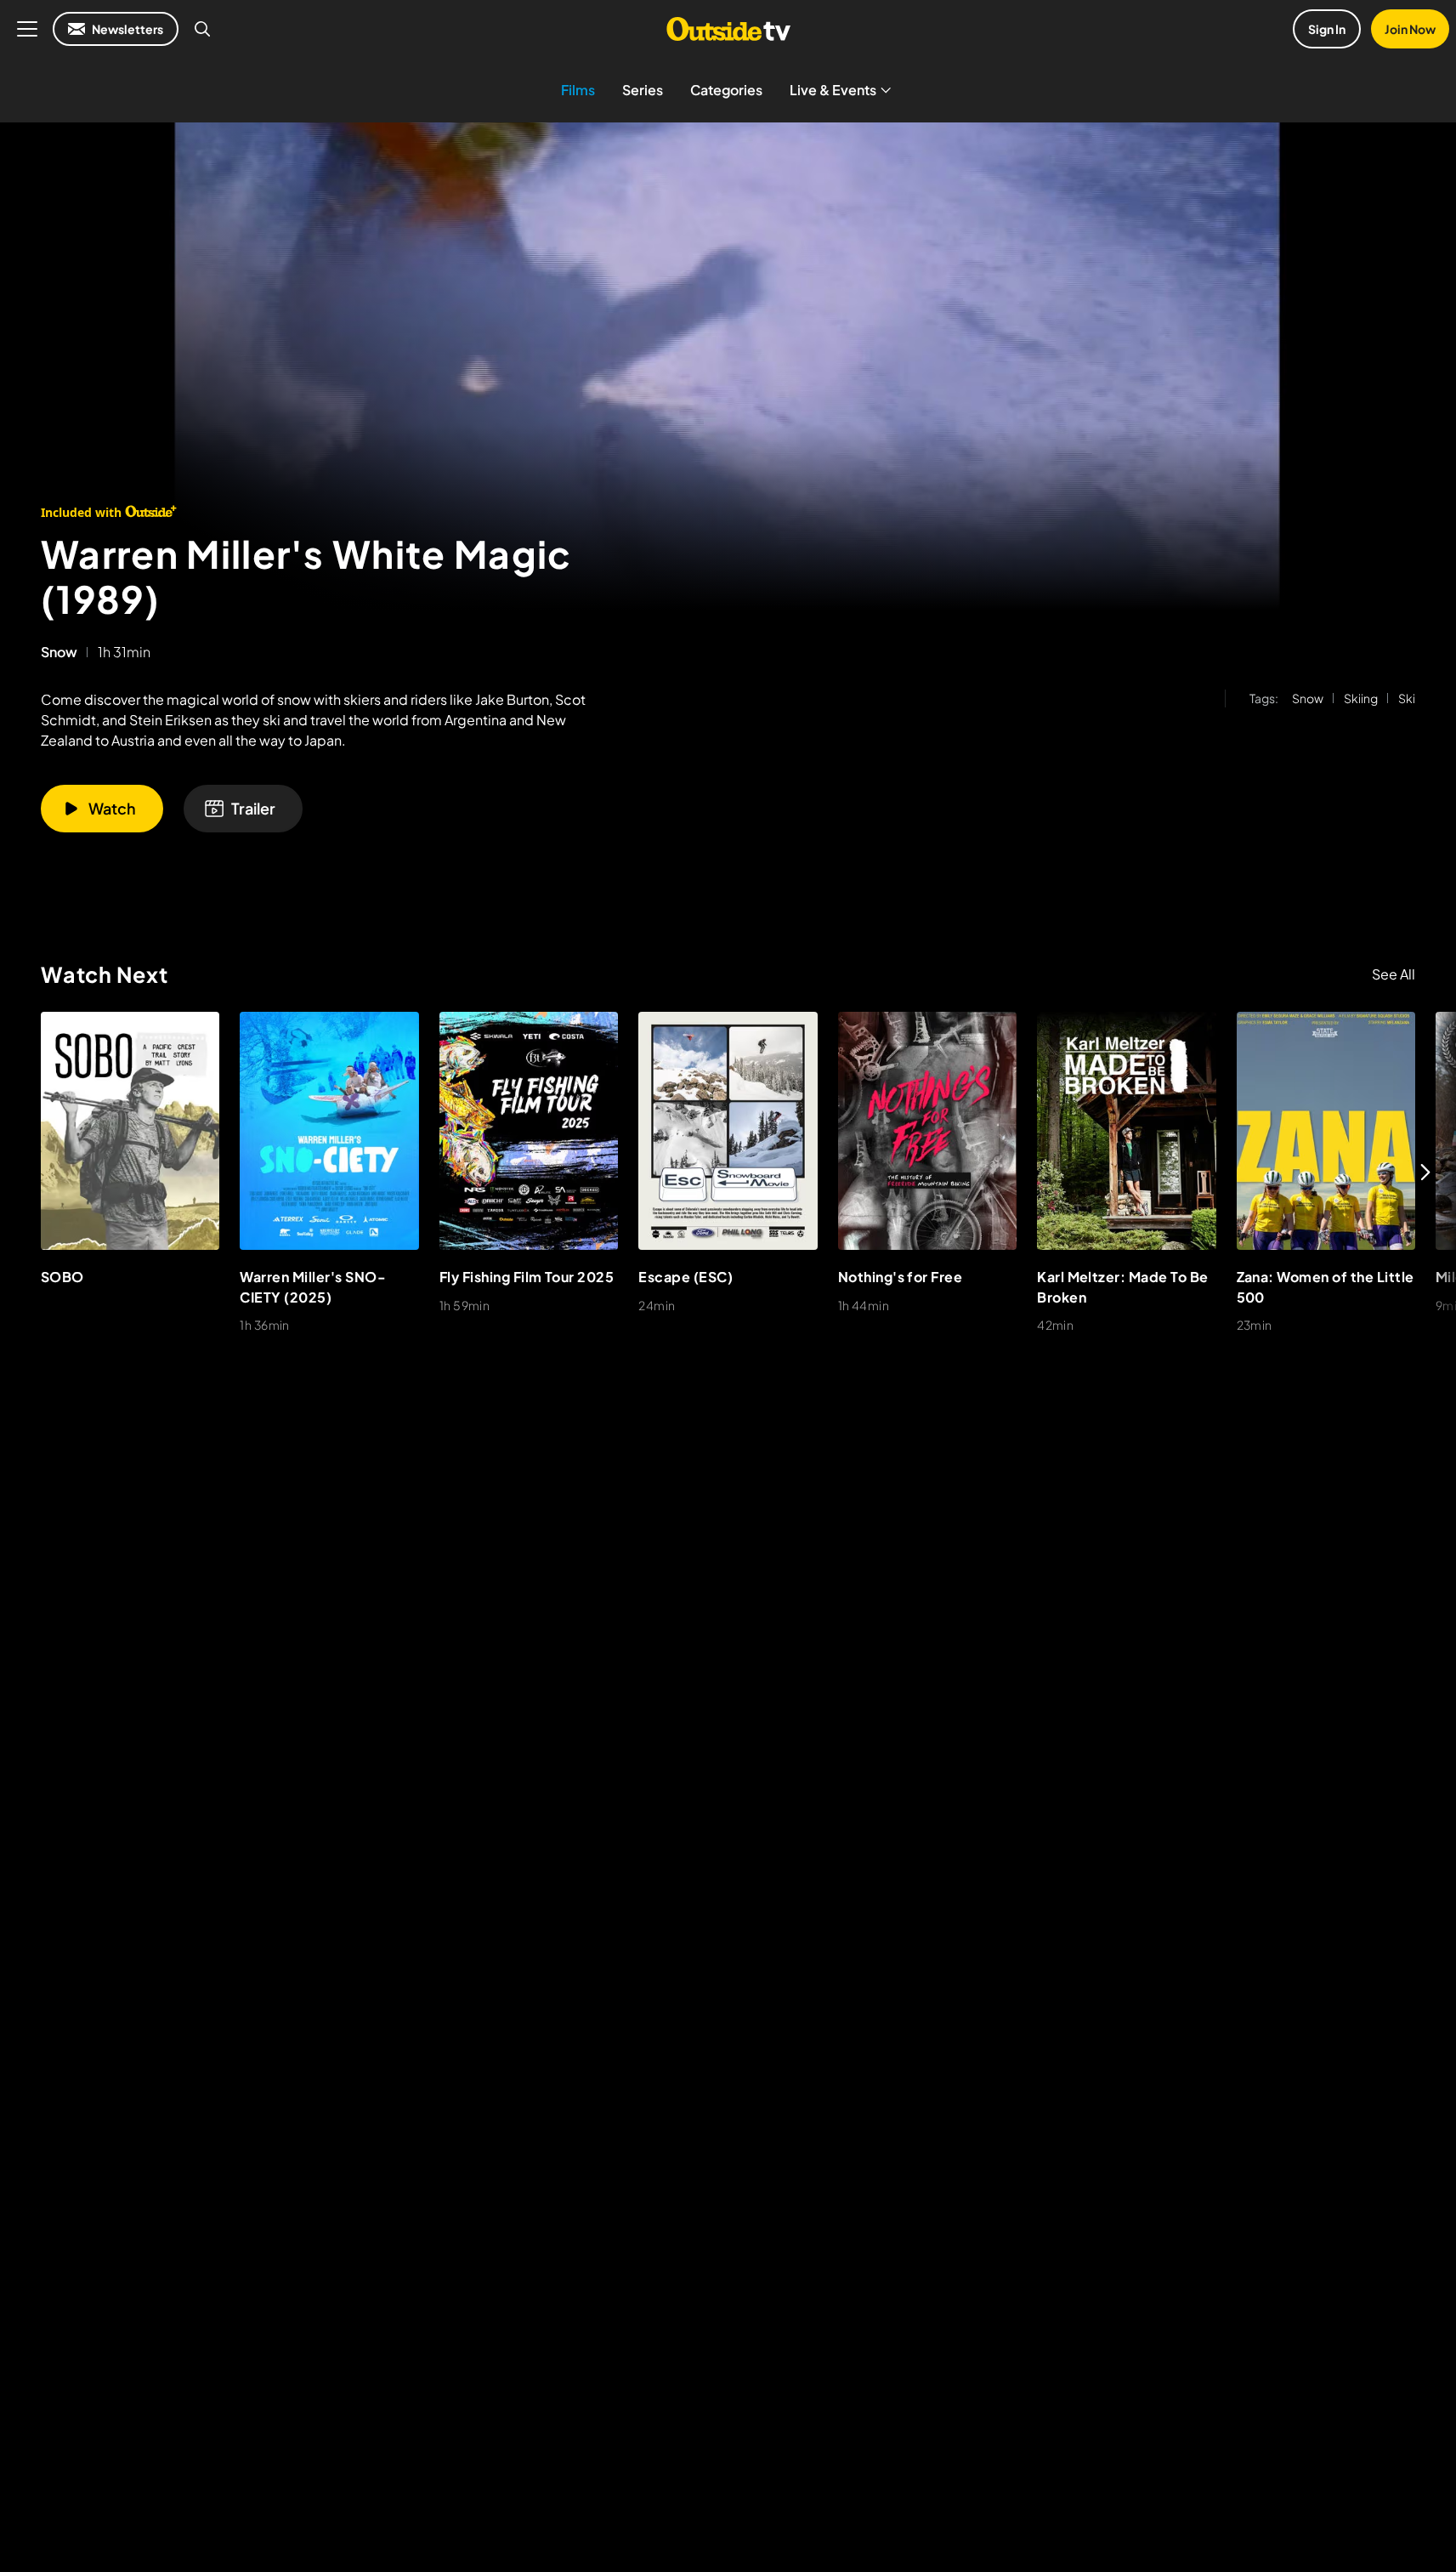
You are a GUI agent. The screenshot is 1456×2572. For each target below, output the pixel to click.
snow (59, 652)
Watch (112, 808)
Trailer (253, 808)
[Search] (202, 29)
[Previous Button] (31, 1172)
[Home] (728, 29)
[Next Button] (1425, 1172)
